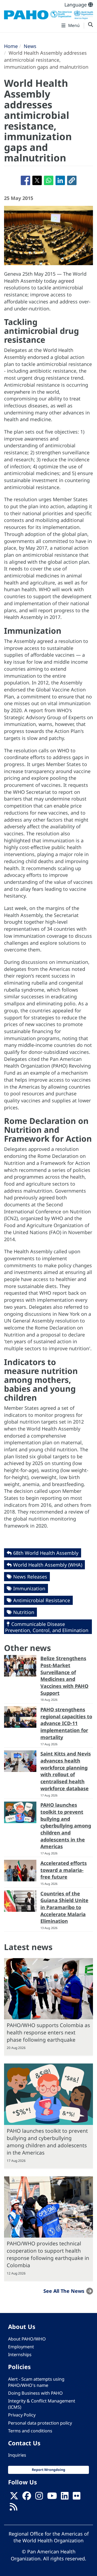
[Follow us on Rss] (13, 2508)
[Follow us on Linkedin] (65, 2497)
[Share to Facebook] (25, 180)
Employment (21, 2347)
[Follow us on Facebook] (27, 2497)
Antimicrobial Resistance (42, 1600)
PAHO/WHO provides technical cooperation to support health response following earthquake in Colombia (48, 2254)
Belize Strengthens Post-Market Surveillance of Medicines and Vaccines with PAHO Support (64, 1676)
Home (11, 46)
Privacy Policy (22, 2415)
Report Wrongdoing (48, 2470)
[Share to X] (37, 180)
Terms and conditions (30, 2431)
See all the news (64, 2291)
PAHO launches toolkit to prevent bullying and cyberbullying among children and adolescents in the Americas (66, 1826)
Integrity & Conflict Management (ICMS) (42, 2404)
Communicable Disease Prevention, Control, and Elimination (47, 1627)
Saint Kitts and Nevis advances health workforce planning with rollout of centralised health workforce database (66, 1771)
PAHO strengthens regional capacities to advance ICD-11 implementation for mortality (66, 1723)
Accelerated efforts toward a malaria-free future (64, 1870)
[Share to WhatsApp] (49, 180)
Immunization (29, 1588)
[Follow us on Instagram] (39, 2497)
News (30, 46)
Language (76, 5)
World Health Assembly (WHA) (48, 1565)
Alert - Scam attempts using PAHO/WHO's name (36, 2382)
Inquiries (17, 2455)
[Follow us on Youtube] (52, 2497)
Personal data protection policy (40, 2423)
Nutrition (24, 1612)
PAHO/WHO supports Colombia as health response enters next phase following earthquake (48, 2032)
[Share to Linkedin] (60, 180)
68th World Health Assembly (46, 1553)
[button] (72, 180)
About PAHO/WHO (27, 2339)
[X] (14, 2497)
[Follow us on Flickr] (77, 2497)
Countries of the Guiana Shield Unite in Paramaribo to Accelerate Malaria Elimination (64, 1907)
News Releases (30, 1577)
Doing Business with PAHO (35, 2393)
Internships (20, 2355)
